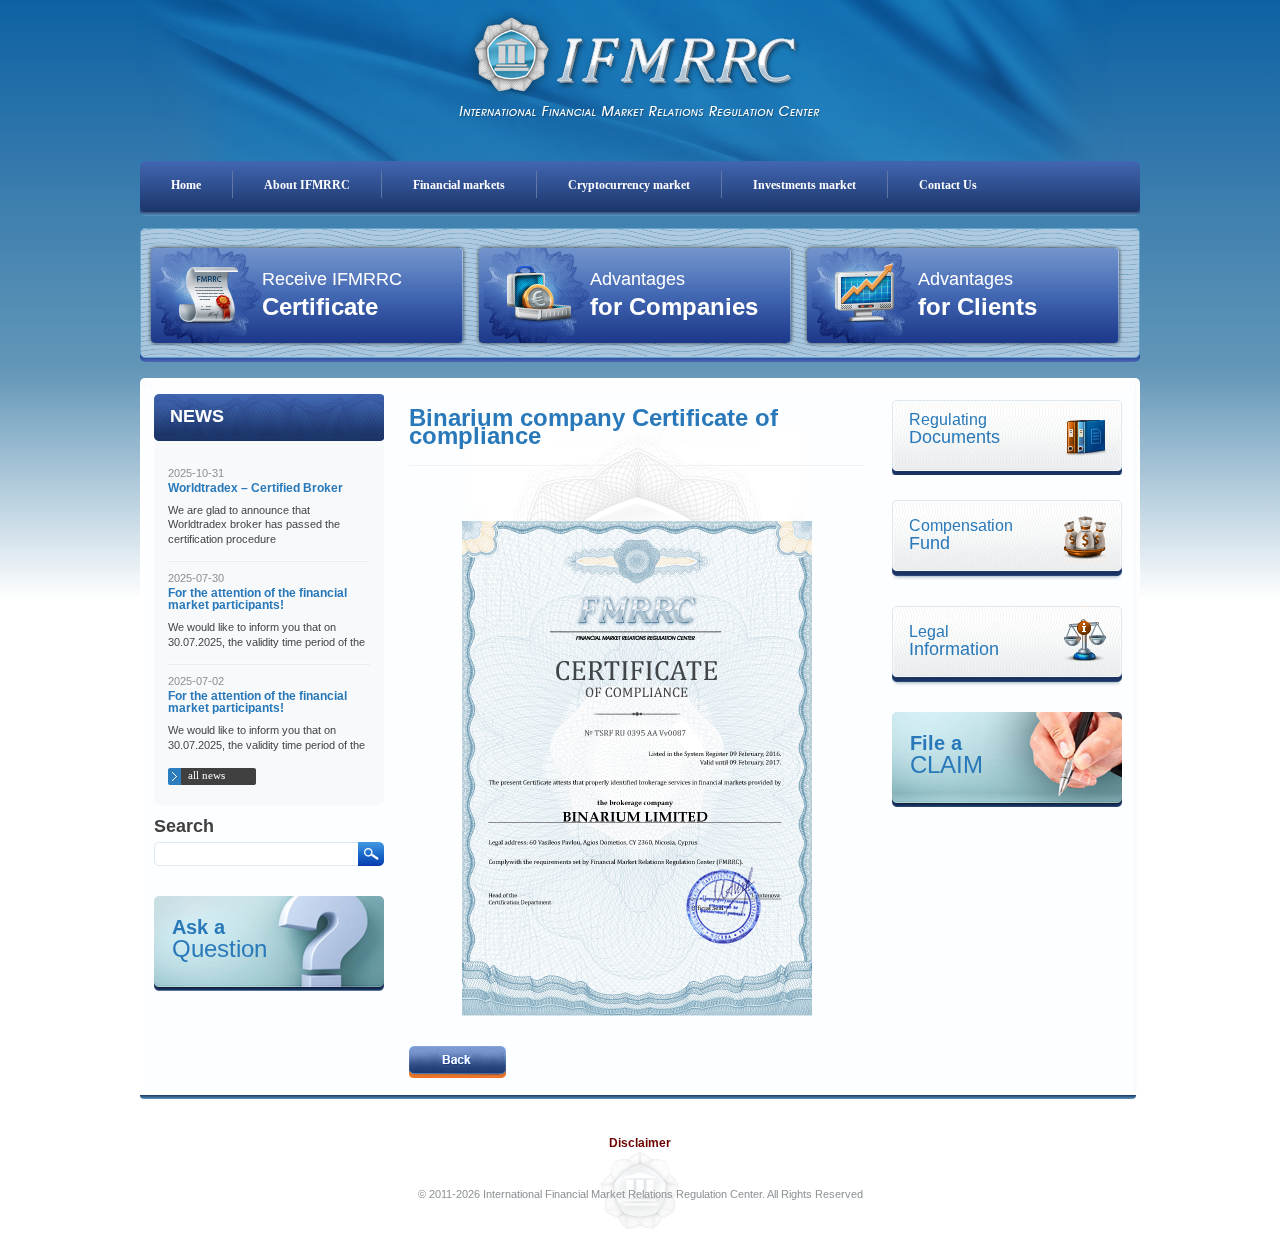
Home (186, 185)
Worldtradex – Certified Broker (255, 488)
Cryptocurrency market (629, 185)
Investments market (804, 185)
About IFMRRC (307, 185)
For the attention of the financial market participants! (257, 599)
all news (206, 775)
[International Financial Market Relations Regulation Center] (640, 61)
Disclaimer (640, 1143)
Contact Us (948, 185)
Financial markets (459, 185)
